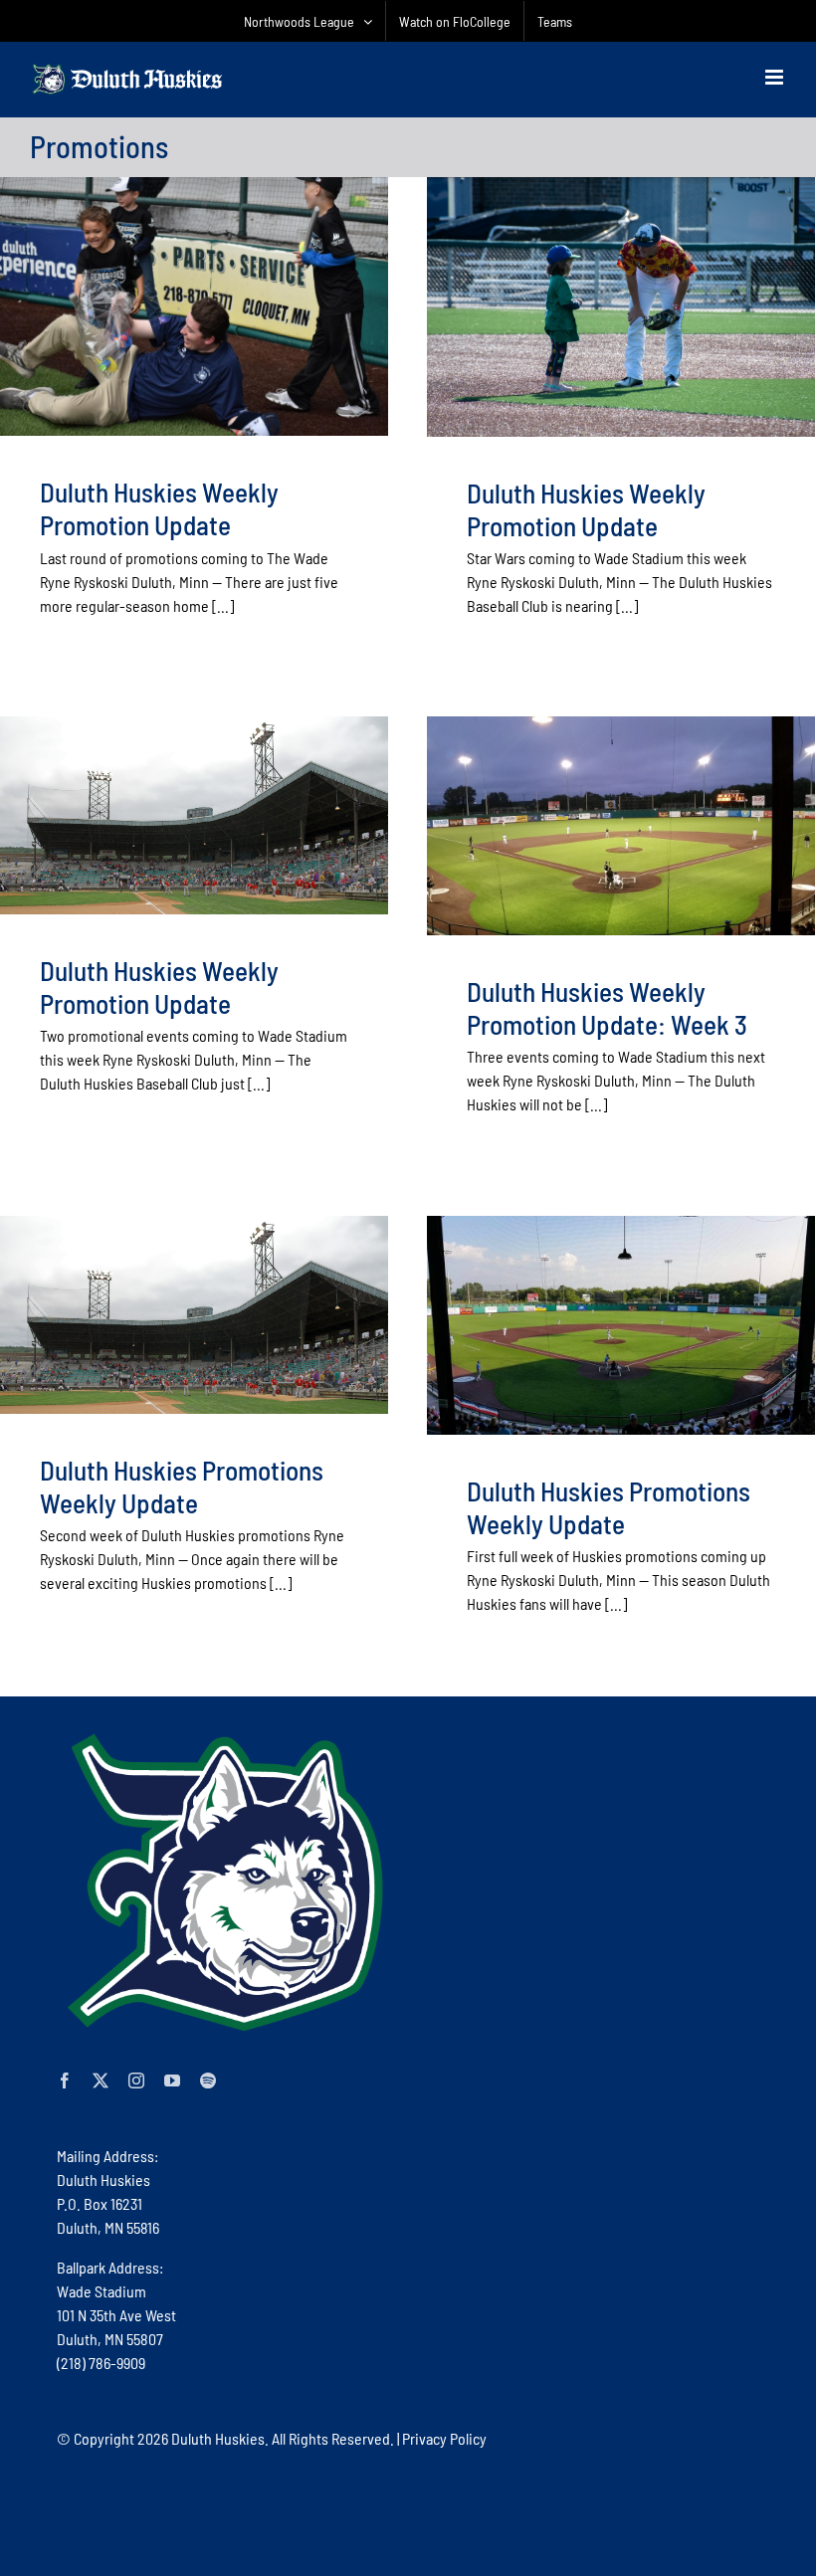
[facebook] (65, 2081)
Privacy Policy (444, 2438)
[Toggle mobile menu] (776, 77)
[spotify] (208, 2081)
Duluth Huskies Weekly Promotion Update (159, 508)
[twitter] (101, 2081)
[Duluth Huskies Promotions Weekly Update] (194, 1314)
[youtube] (172, 2081)
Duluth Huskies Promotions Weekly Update (182, 1486)
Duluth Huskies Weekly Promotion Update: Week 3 (607, 1007)
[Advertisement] (419, 2511)
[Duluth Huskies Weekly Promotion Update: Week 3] (621, 825)
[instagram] (136, 2081)
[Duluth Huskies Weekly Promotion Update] (194, 306)
